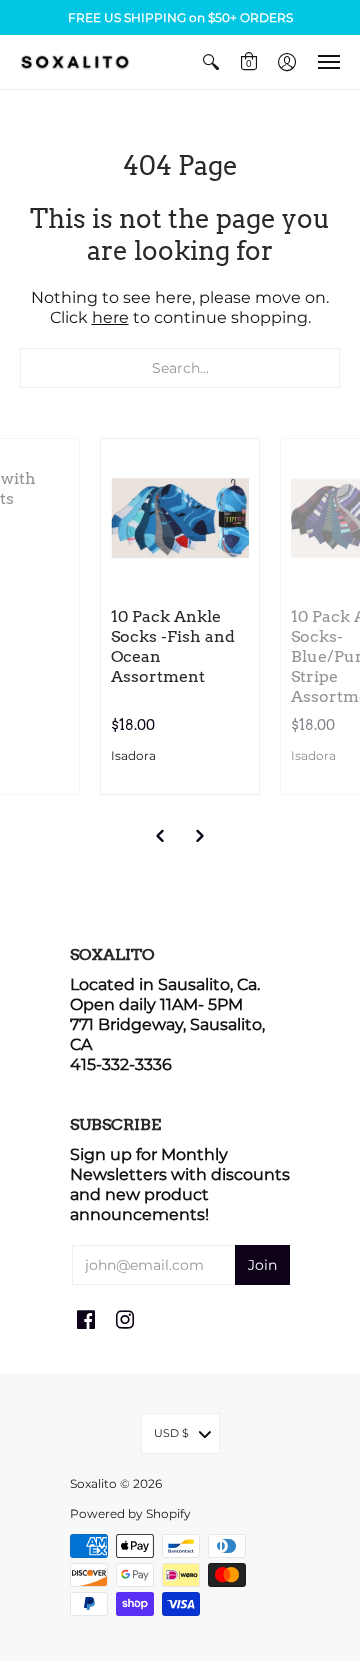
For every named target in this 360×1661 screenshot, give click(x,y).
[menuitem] (211, 62)
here (110, 317)
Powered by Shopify (130, 1513)
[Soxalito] (75, 62)
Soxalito (93, 1483)
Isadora (133, 755)
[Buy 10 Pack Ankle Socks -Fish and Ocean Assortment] (180, 518)
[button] (211, 62)
